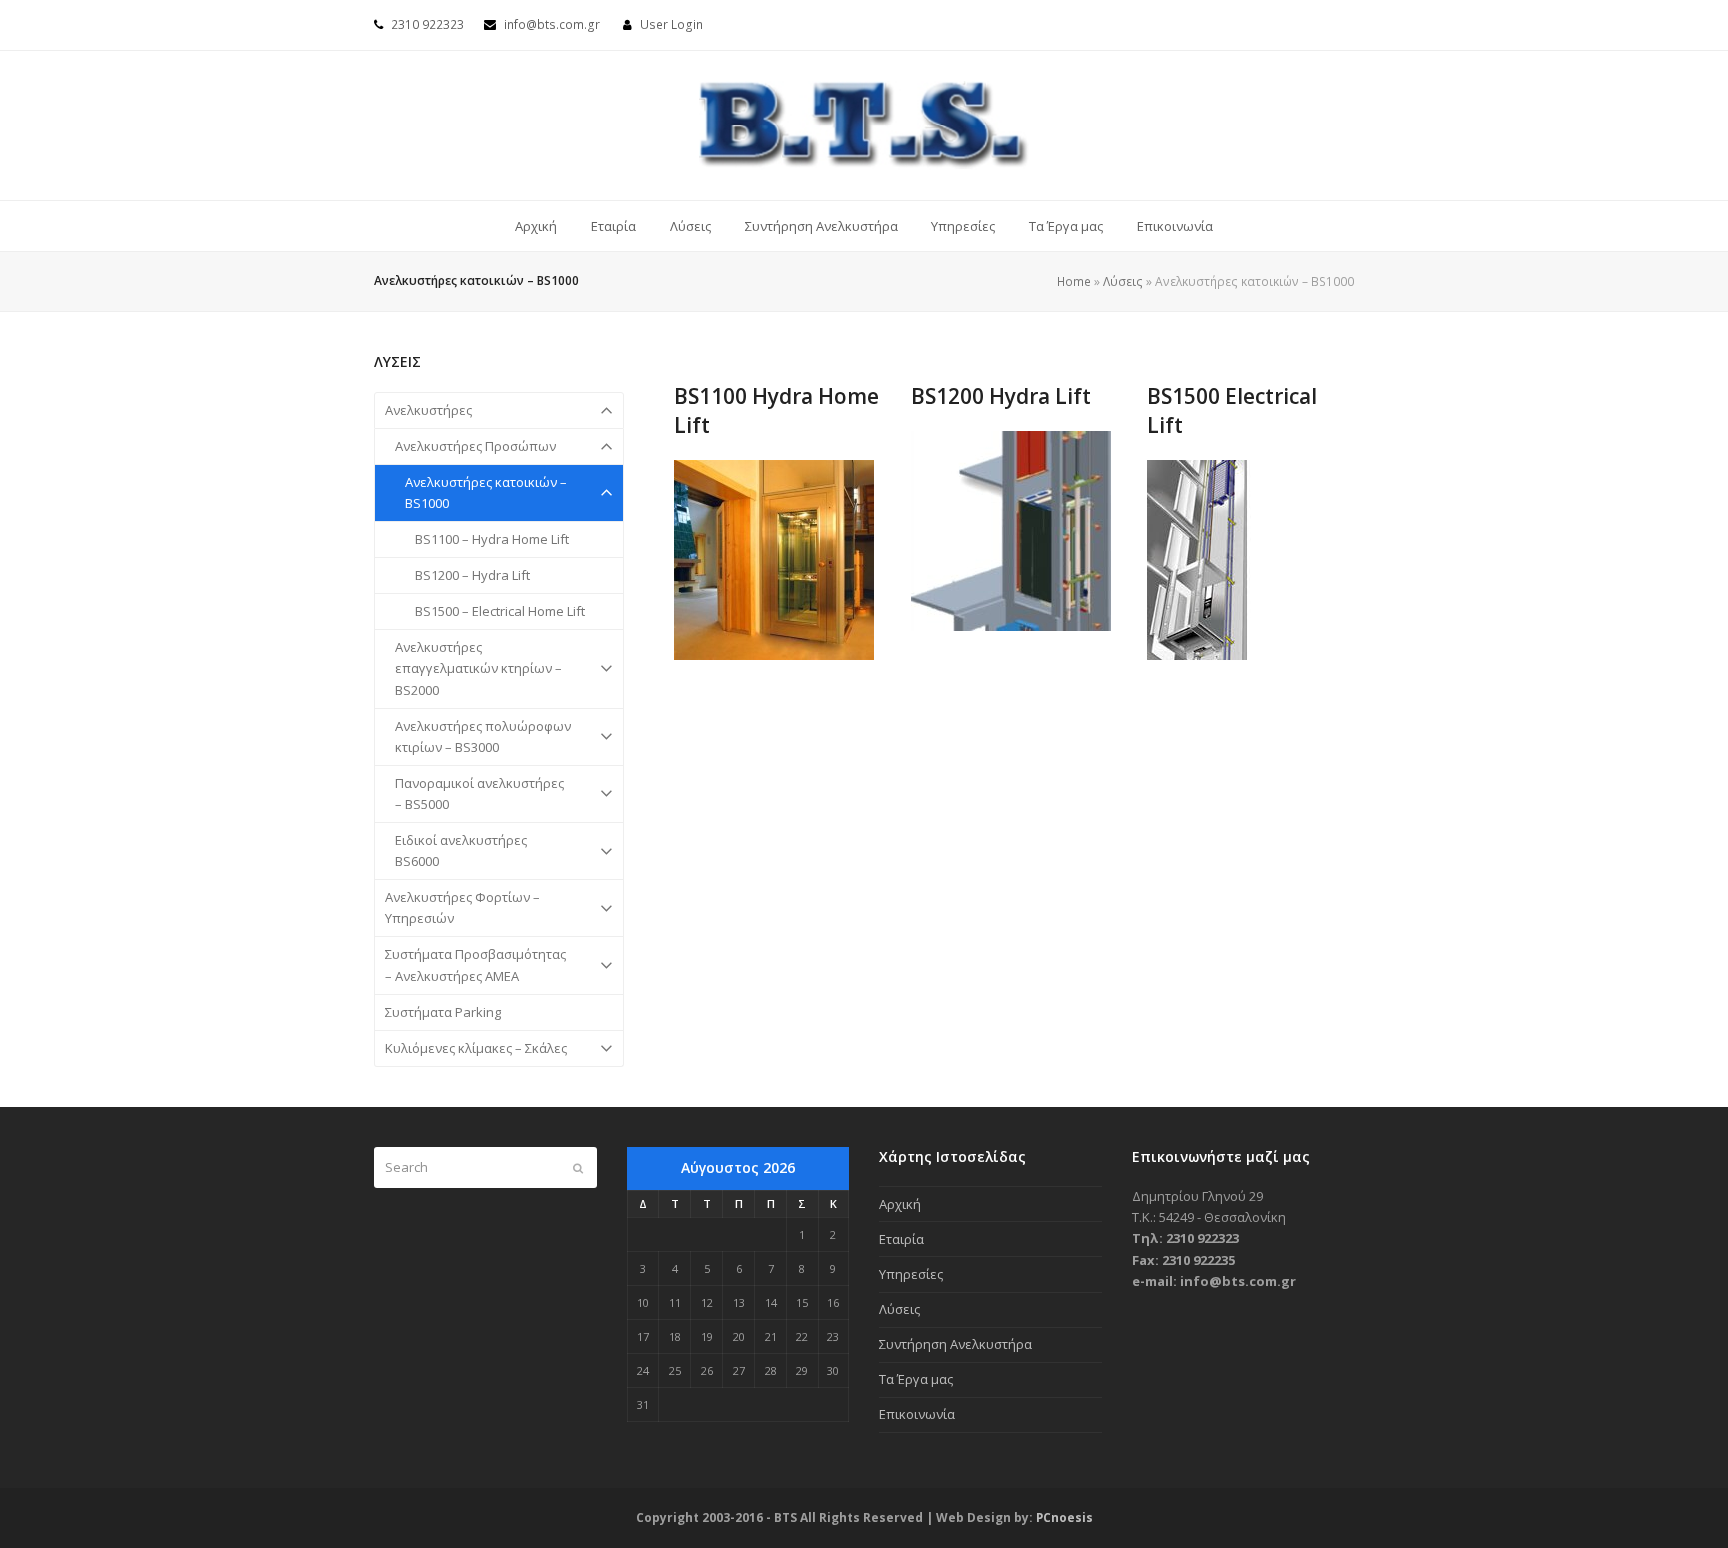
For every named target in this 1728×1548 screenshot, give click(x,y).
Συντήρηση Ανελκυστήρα (955, 1344)
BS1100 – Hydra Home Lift (492, 539)
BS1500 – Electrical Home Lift (500, 611)
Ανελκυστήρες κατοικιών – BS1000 (486, 492)
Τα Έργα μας (916, 1379)
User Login (671, 24)
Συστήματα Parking (443, 1012)
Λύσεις (1123, 281)
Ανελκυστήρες (428, 410)
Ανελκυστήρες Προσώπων (475, 446)
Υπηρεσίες (911, 1274)
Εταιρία (901, 1239)
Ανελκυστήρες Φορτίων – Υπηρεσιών (462, 907)
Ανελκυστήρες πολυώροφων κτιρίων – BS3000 (483, 736)
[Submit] (578, 1168)
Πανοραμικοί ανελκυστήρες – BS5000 (479, 793)
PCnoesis (1064, 1517)
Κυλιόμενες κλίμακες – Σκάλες (476, 1048)
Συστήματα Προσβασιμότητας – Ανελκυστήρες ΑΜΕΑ (475, 964)
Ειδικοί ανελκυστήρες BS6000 (461, 850)
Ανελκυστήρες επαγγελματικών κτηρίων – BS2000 (478, 668)
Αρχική (900, 1204)
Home (1074, 281)
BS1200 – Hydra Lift (472, 575)
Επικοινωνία (917, 1414)
